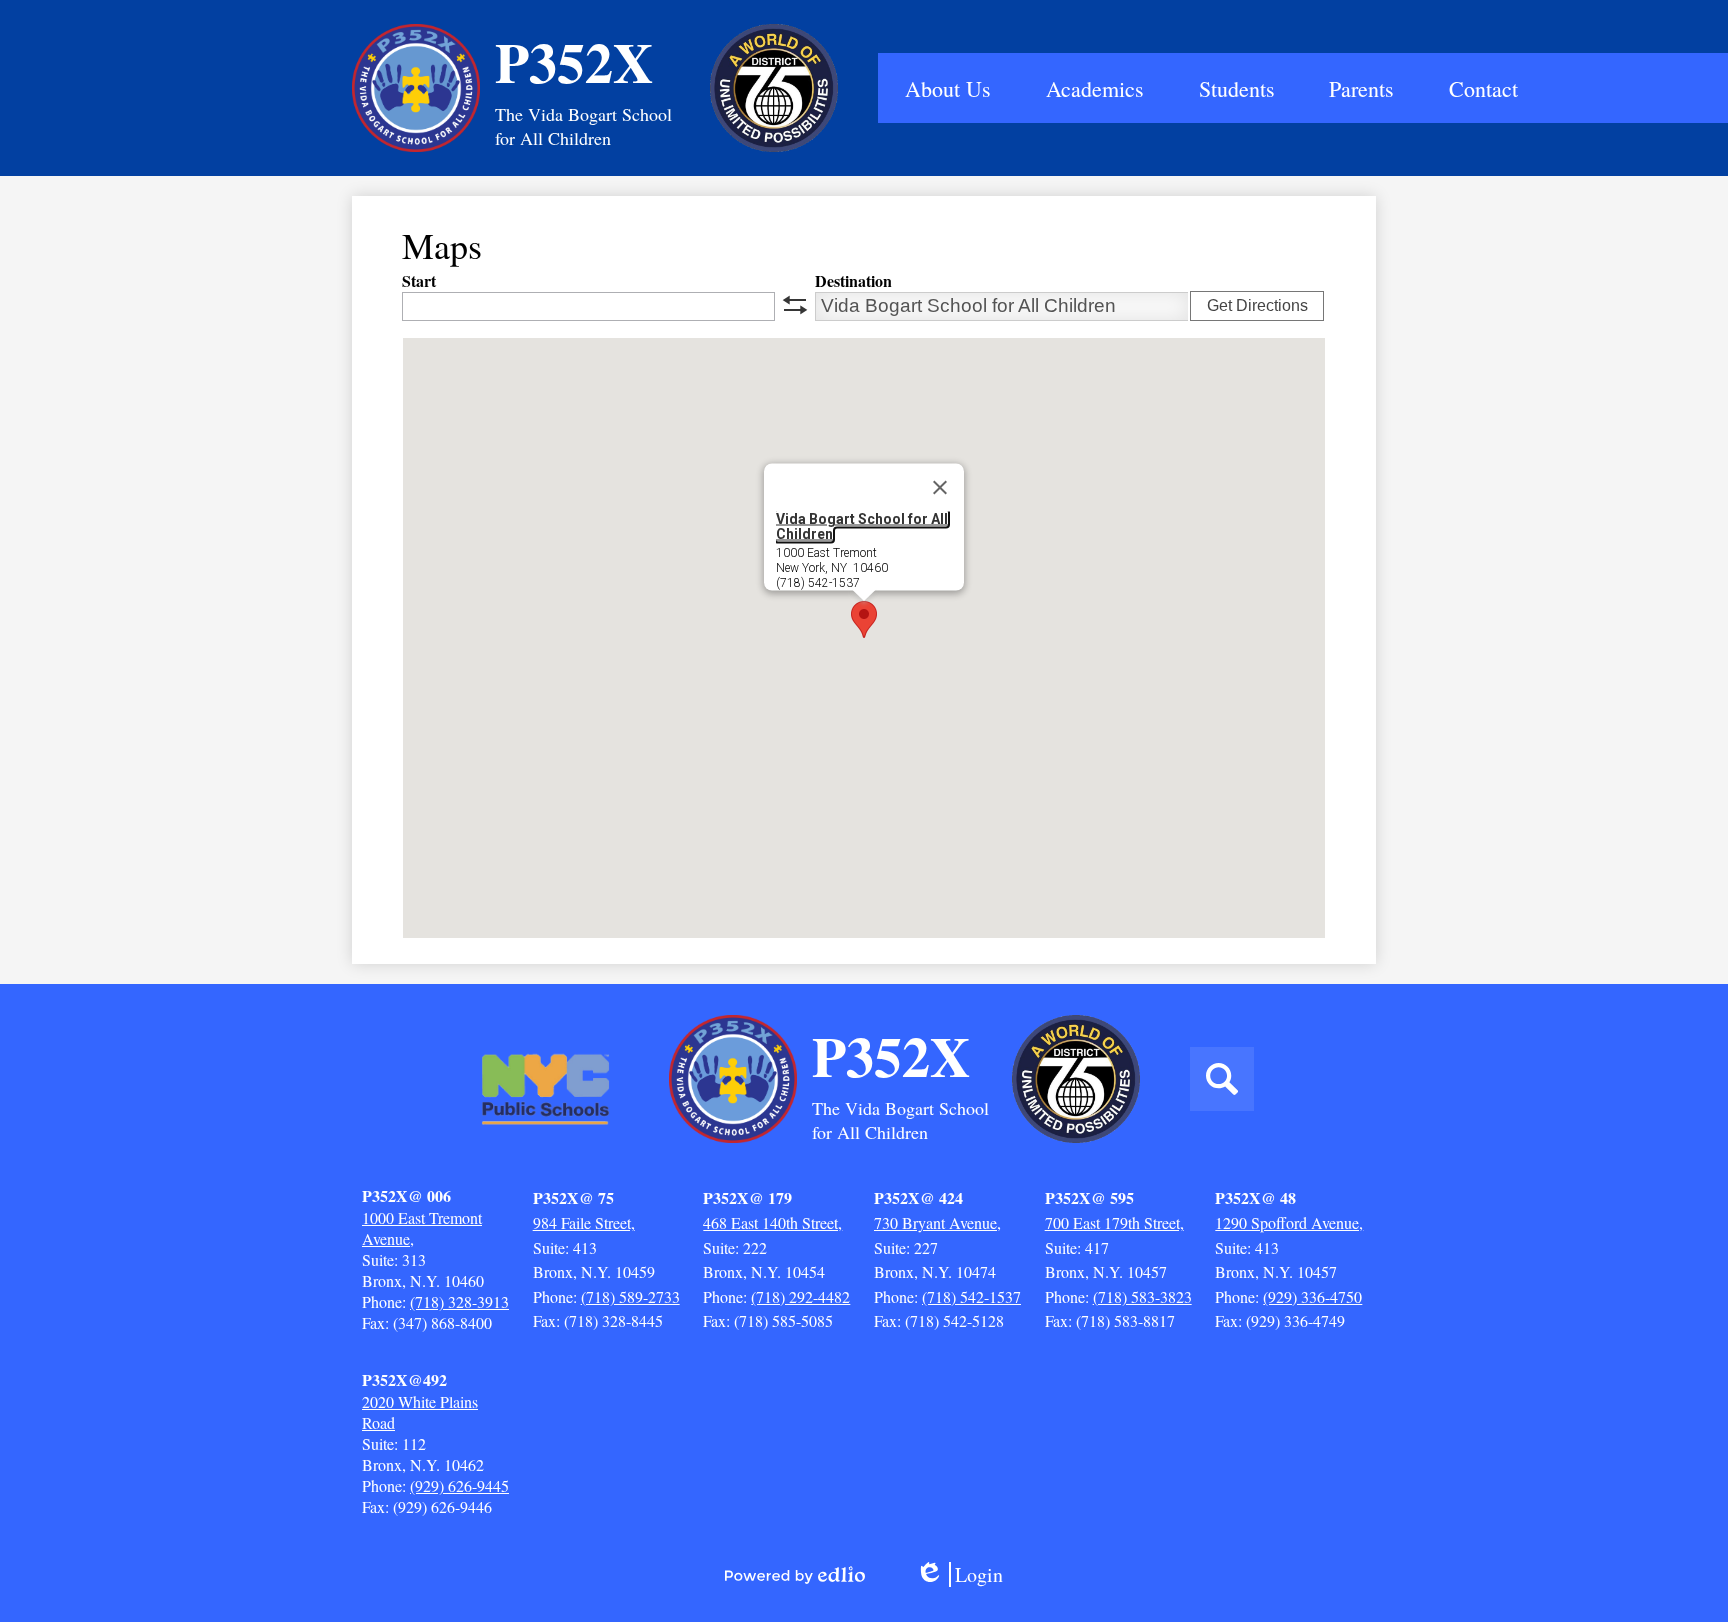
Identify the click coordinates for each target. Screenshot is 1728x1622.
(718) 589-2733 (630, 1296)
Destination (853, 280)
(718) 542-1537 (971, 1296)
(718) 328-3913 (459, 1301)
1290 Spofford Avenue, (1289, 1222)
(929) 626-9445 (459, 1485)
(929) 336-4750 (1312, 1296)
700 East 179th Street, (1114, 1222)
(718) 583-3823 (1142, 1296)
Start (419, 280)
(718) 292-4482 (800, 1296)
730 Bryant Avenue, (937, 1222)
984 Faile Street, (584, 1222)
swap (795, 305)
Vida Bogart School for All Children (862, 525)
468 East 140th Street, (772, 1222)
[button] (948, 88)
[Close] (940, 487)
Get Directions (1257, 305)
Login (966, 1574)
